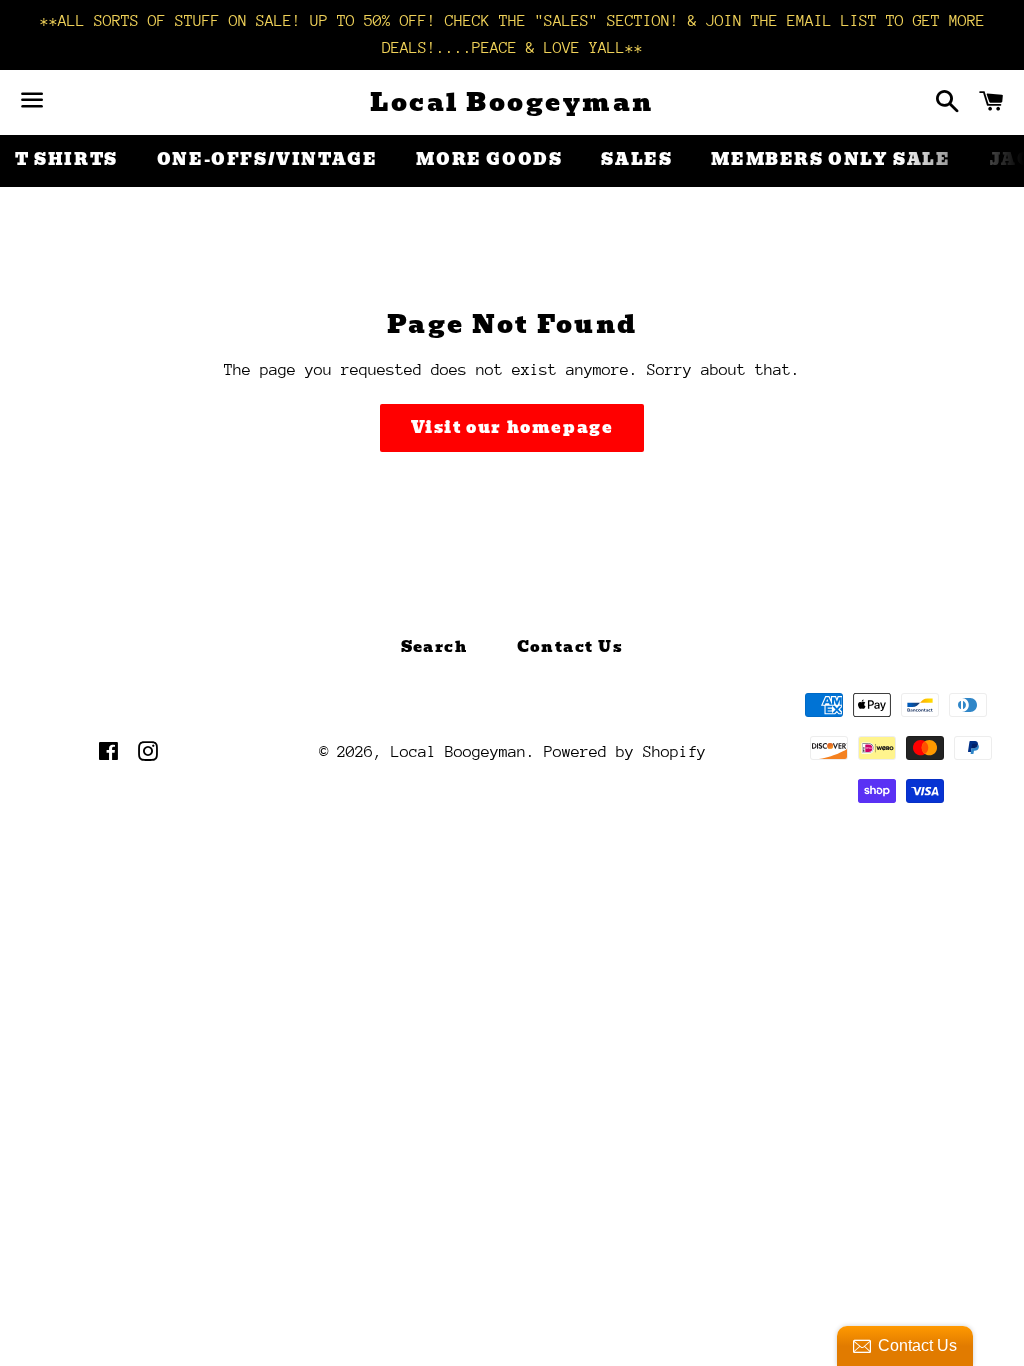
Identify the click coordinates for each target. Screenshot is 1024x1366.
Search (434, 647)
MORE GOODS (489, 159)
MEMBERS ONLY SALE (830, 159)
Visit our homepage (512, 427)
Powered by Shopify (625, 752)
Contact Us (570, 647)
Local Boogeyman (512, 102)
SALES (636, 159)
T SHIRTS (66, 159)
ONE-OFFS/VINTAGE (267, 159)
